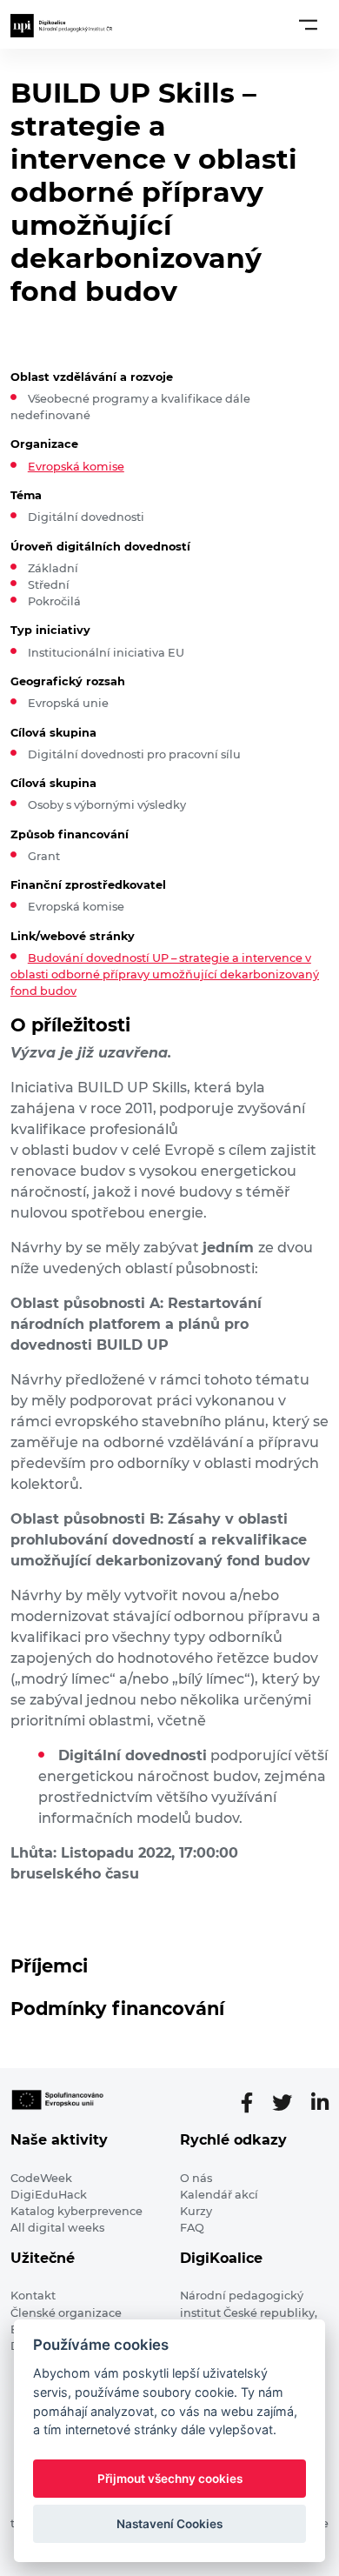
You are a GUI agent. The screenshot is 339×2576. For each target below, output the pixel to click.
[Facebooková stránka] (254, 2103)
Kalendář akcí (219, 2195)
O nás (196, 2178)
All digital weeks (57, 2228)
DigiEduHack (49, 2195)
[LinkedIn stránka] (320, 2103)
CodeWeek (41, 2178)
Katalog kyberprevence (76, 2211)
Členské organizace (66, 2313)
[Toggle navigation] (308, 24)
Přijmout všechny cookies (170, 2479)
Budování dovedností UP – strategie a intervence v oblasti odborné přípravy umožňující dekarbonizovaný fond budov (165, 974)
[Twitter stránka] (289, 2103)
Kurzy (196, 2211)
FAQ (192, 2228)
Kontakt (33, 2296)
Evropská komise (76, 467)
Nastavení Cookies (169, 2524)
